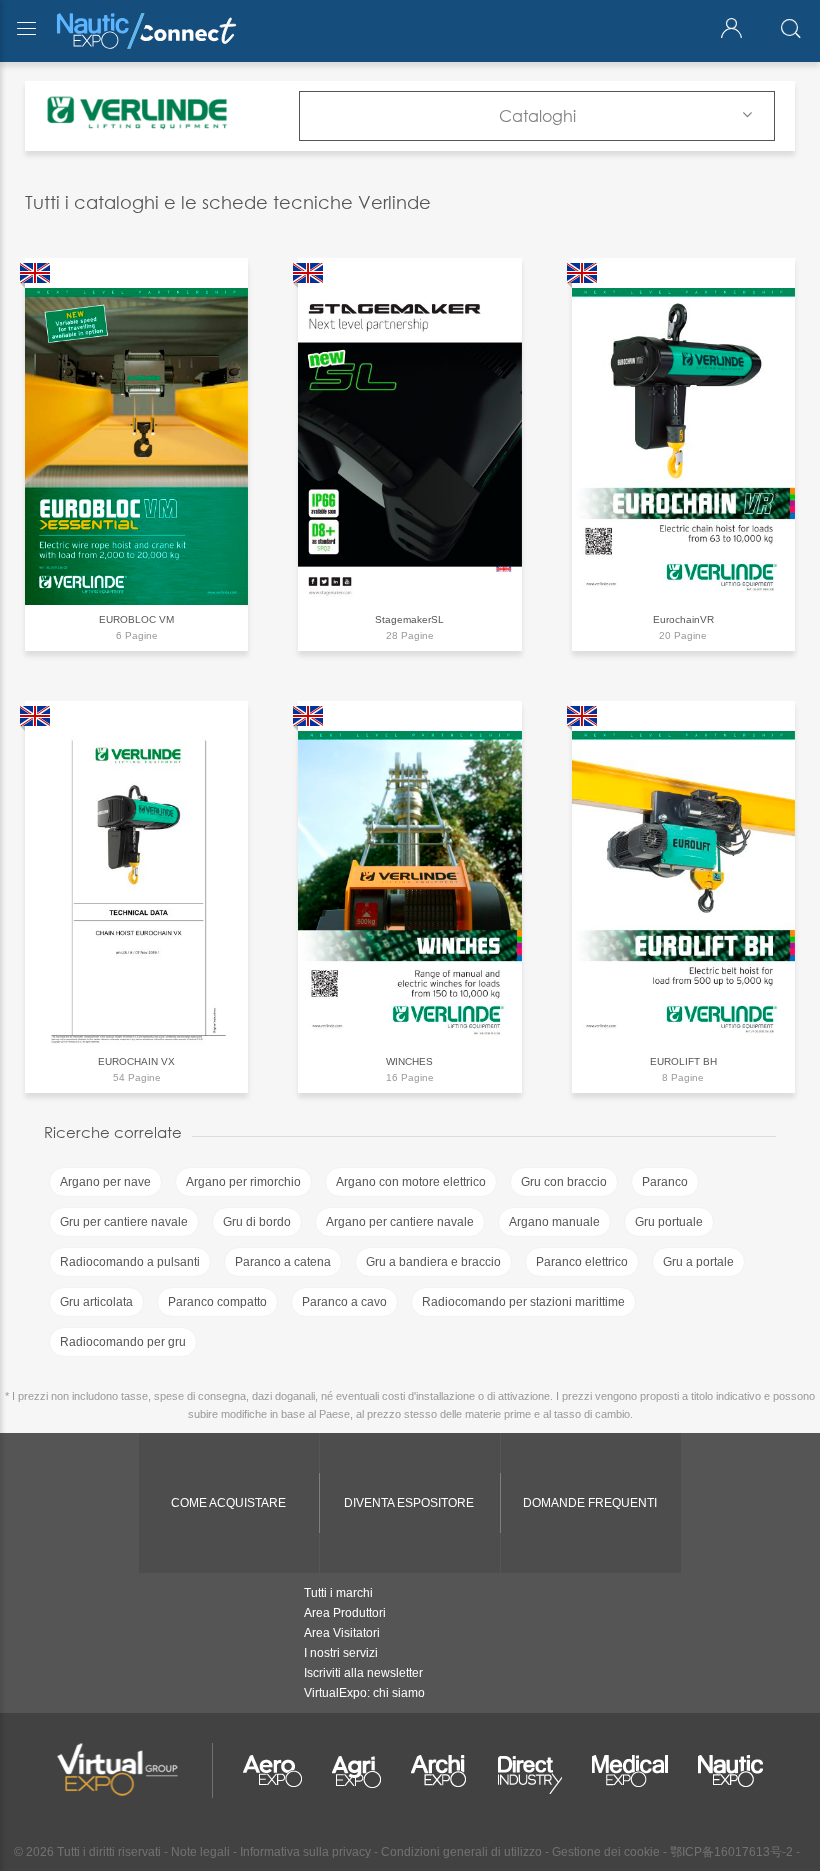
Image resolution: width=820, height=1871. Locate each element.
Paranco (665, 1182)
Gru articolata (96, 1302)
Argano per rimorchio (243, 1182)
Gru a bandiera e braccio (433, 1262)
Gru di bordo (257, 1222)
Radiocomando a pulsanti (130, 1262)
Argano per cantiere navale (400, 1222)
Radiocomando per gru (123, 1342)
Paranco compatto (217, 1302)
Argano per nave (105, 1182)
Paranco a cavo (344, 1302)
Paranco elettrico (582, 1262)
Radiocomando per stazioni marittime (523, 1302)
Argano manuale (554, 1222)
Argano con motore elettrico (411, 1182)
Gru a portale (698, 1262)
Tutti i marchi (338, 1593)
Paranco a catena (283, 1262)
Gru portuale (669, 1222)
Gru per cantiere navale (124, 1222)
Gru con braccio (564, 1182)
